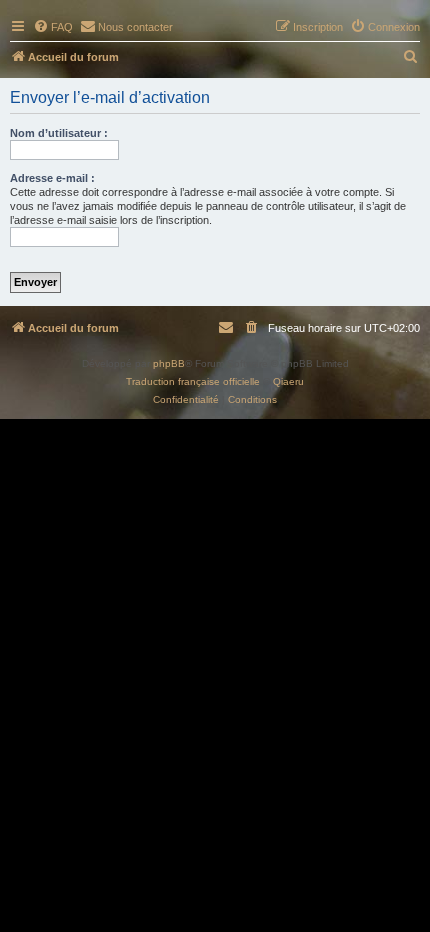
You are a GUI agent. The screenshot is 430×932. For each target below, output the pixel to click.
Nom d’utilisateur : (59, 133)
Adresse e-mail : (52, 178)
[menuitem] (53, 27)
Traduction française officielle (193, 381)
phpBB (169, 363)
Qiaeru (288, 381)
